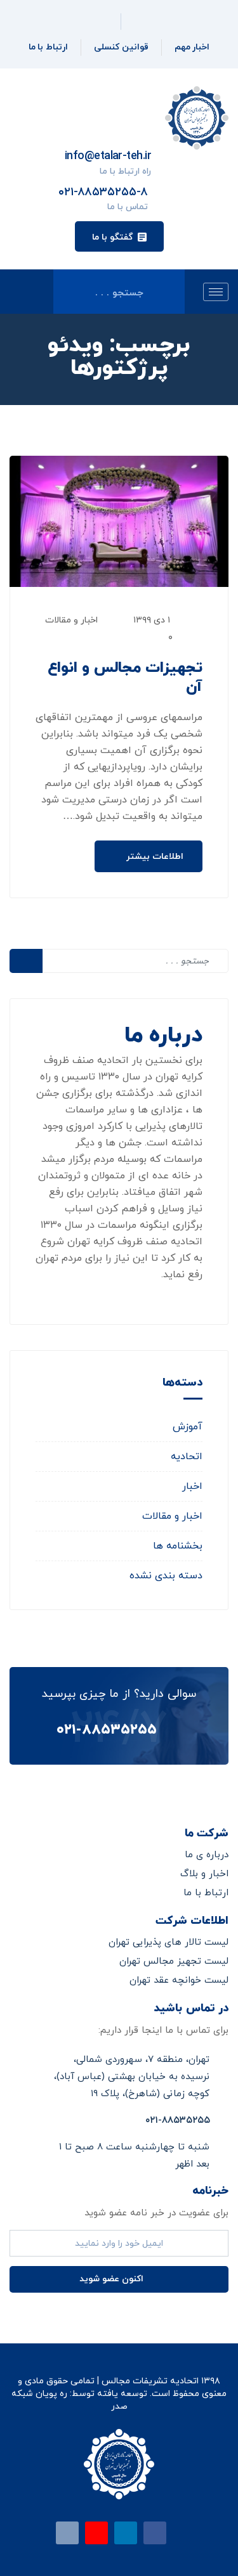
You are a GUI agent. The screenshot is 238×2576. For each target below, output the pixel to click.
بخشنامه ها (178, 1546)
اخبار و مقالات (71, 620)
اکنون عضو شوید (113, 2279)
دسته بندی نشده (166, 1576)
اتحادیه (187, 1457)
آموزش (188, 1427)
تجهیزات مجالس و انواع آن (125, 678)
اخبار (192, 1486)
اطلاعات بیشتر (154, 857)
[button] (119, 236)
